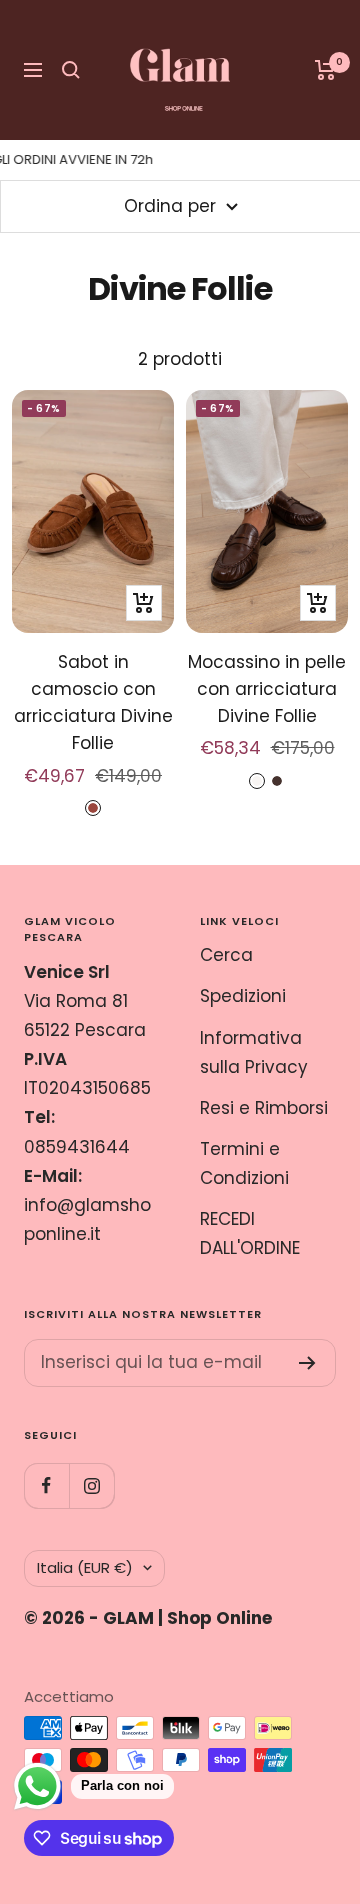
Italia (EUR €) (85, 1567)
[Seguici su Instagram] (91, 1485)
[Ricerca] (71, 70)
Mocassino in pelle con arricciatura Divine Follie (267, 689)
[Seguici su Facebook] (46, 1485)
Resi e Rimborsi (264, 1108)
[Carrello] (325, 70)
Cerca (226, 955)
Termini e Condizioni (244, 1163)
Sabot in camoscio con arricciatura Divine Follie (93, 703)
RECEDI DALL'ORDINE (250, 1233)
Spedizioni (243, 996)
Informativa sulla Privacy (254, 1052)
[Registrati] (307, 1363)
